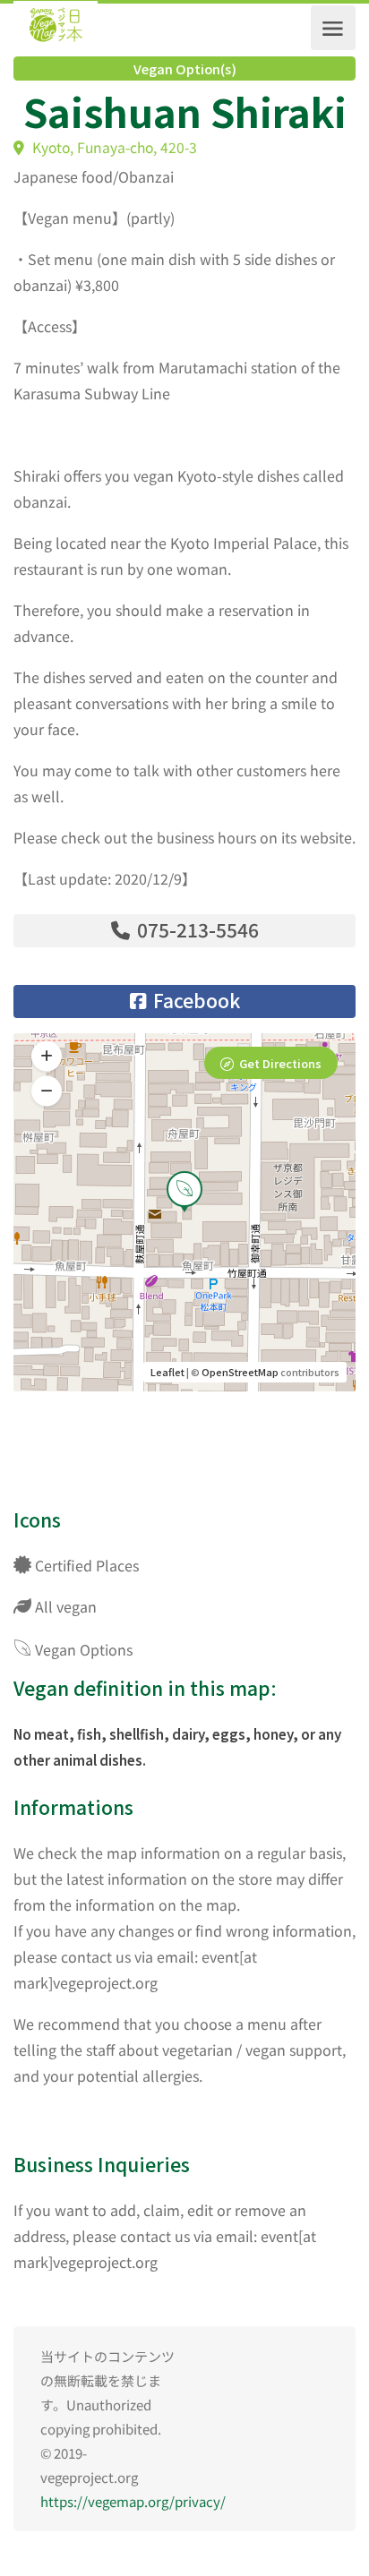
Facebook (194, 1000)
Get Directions (280, 1063)
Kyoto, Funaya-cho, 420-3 (113, 147)
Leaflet (167, 1372)
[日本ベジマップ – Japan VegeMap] (56, 28)
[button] (47, 1091)
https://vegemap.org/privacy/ (133, 2501)
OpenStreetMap (240, 1372)
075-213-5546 (196, 929)
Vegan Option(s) (185, 69)
